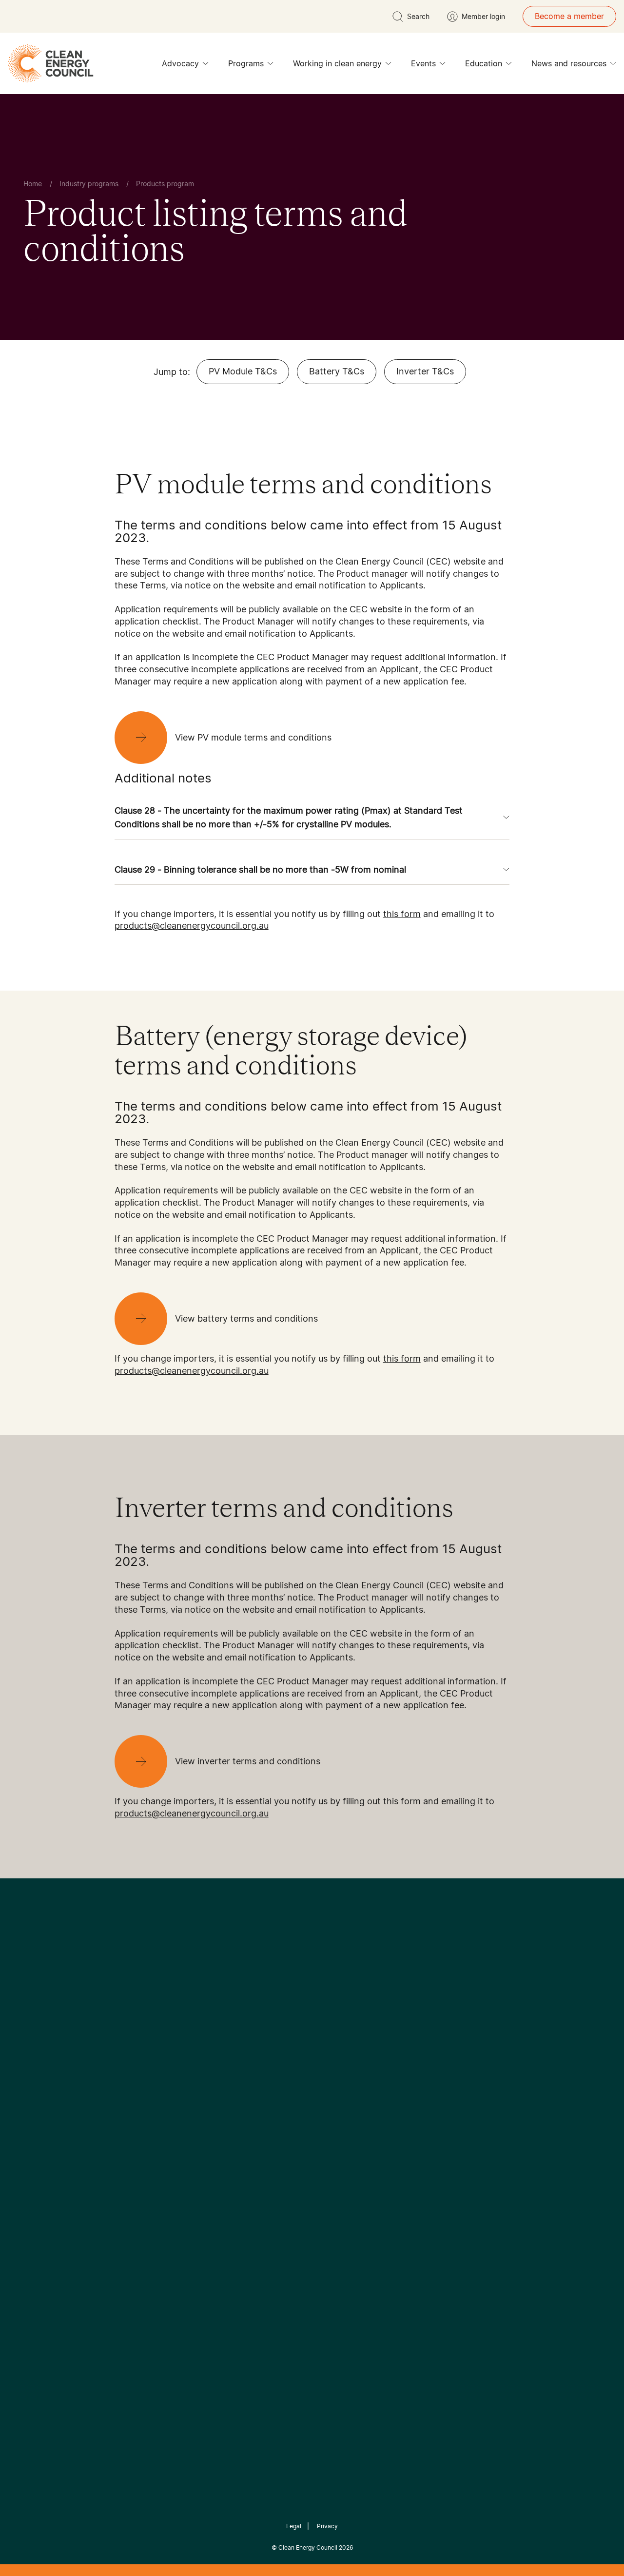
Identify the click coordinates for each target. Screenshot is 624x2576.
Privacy (327, 2526)
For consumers (240, 2168)
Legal (294, 2526)
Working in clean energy (337, 63)
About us (32, 2157)
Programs (246, 63)
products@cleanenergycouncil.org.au (192, 926)
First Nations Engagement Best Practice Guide (147, 2215)
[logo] (51, 63)
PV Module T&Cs (243, 371)
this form (402, 914)
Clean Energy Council (308, 2547)
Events (423, 63)
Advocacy (180, 63)
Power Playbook (145, 2145)
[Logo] (312, 1997)
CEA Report (136, 2121)
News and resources (569, 63)
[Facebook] (267, 2047)
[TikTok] (353, 2047)
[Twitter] (315, 2047)
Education (484, 63)
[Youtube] (333, 2047)
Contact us (36, 2133)
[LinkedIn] (299, 2047)
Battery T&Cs (337, 371)
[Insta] (282, 2047)
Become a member (569, 16)
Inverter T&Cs (425, 371)
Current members (48, 2180)
